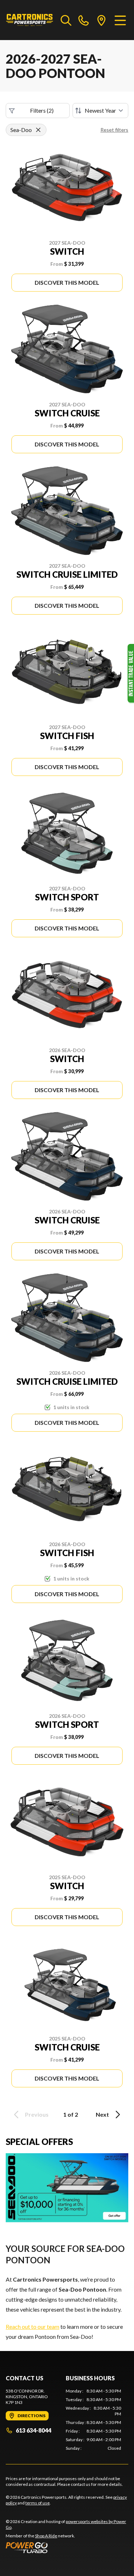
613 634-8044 (33, 2430)
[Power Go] (67, 2547)
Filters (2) (42, 110)
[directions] (101, 20)
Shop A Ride (46, 2536)
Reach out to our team (33, 2326)
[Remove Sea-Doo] (38, 130)
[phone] (84, 20)
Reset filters (114, 130)
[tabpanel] (94, 2420)
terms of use (38, 2503)
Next (102, 2114)
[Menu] (120, 20)
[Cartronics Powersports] (30, 20)
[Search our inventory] (66, 20)
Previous (37, 2114)
